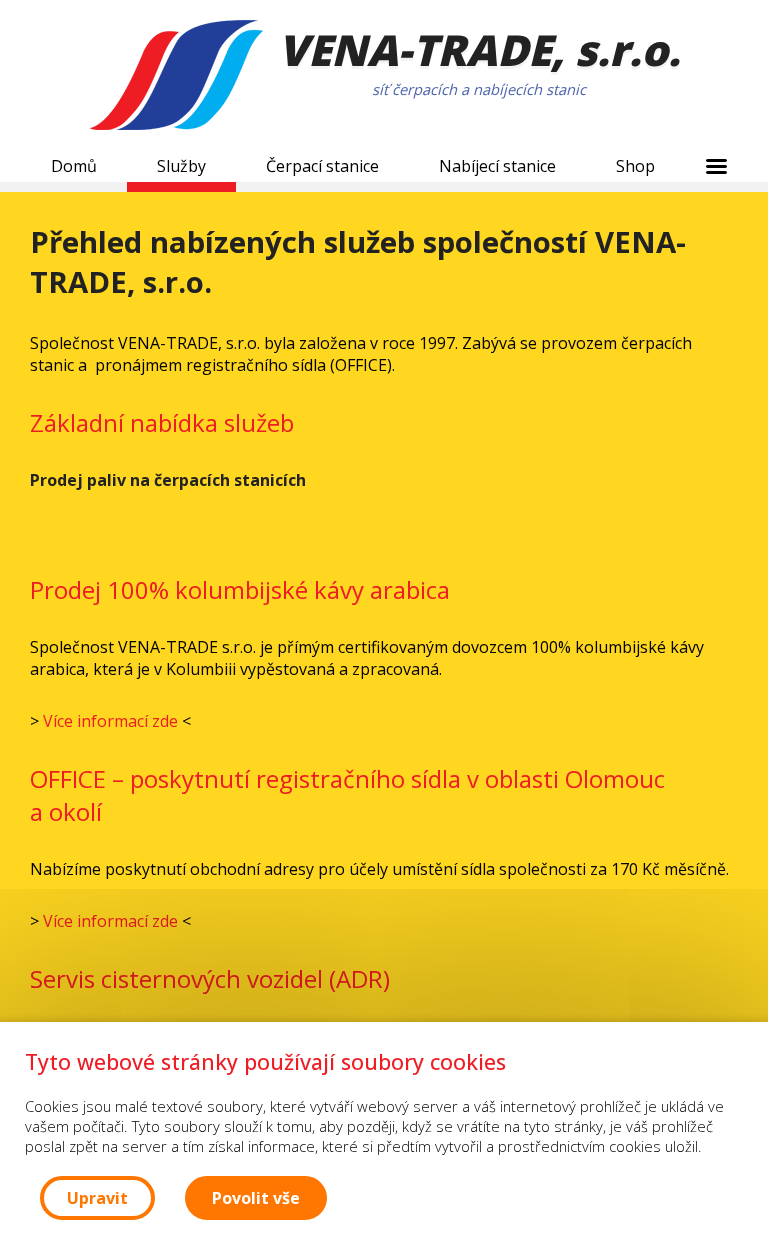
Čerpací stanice (322, 166)
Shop (635, 166)
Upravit (97, 1198)
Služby (181, 166)
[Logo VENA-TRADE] (176, 77)
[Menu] (716, 166)
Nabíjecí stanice (497, 166)
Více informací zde (110, 721)
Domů (74, 166)
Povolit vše (256, 1198)
